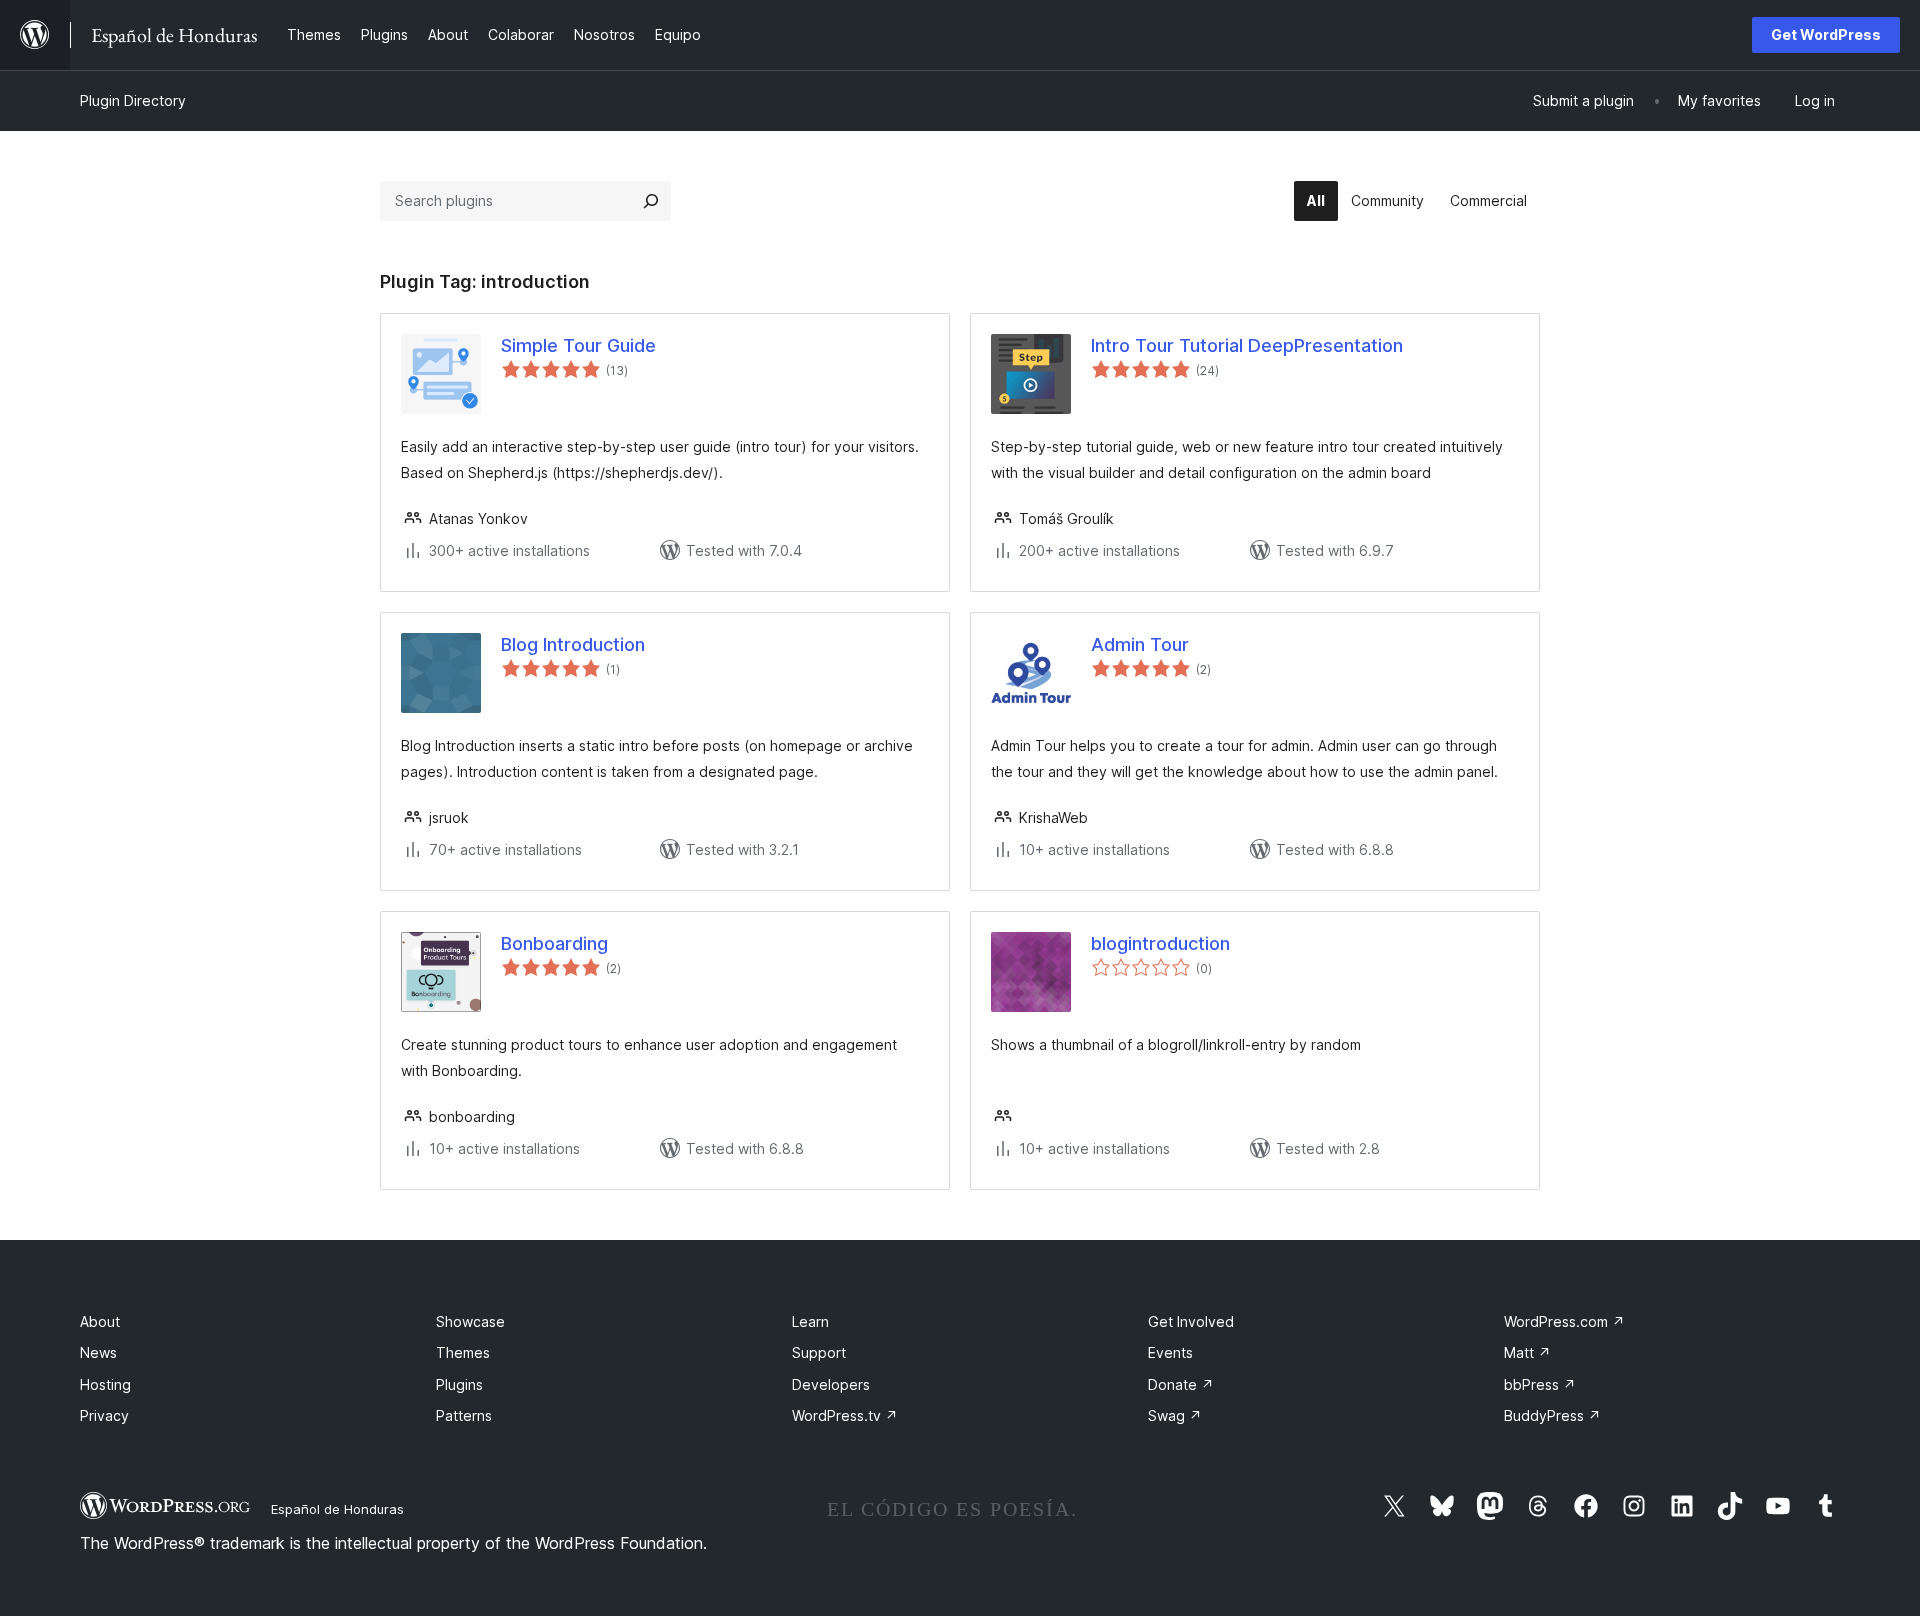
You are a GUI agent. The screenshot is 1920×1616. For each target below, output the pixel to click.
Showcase (470, 1321)
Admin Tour (1140, 644)
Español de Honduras (337, 1509)
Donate (1181, 1384)
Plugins (459, 1384)
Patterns (464, 1415)
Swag (1175, 1415)
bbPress (1540, 1384)
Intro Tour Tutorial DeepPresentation (1247, 345)
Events (1170, 1352)
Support (819, 1352)
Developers (831, 1384)
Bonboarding (554, 943)
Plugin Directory (133, 100)
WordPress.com (1564, 1321)
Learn (810, 1321)
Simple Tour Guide (578, 345)
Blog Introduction (573, 644)
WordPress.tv (845, 1415)
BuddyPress (1552, 1415)
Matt (1527, 1352)
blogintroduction (1160, 943)
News (98, 1352)
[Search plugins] (651, 201)
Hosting (105, 1384)
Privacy (104, 1415)
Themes (463, 1352)
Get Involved (1191, 1321)
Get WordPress (1826, 34)
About (100, 1321)
